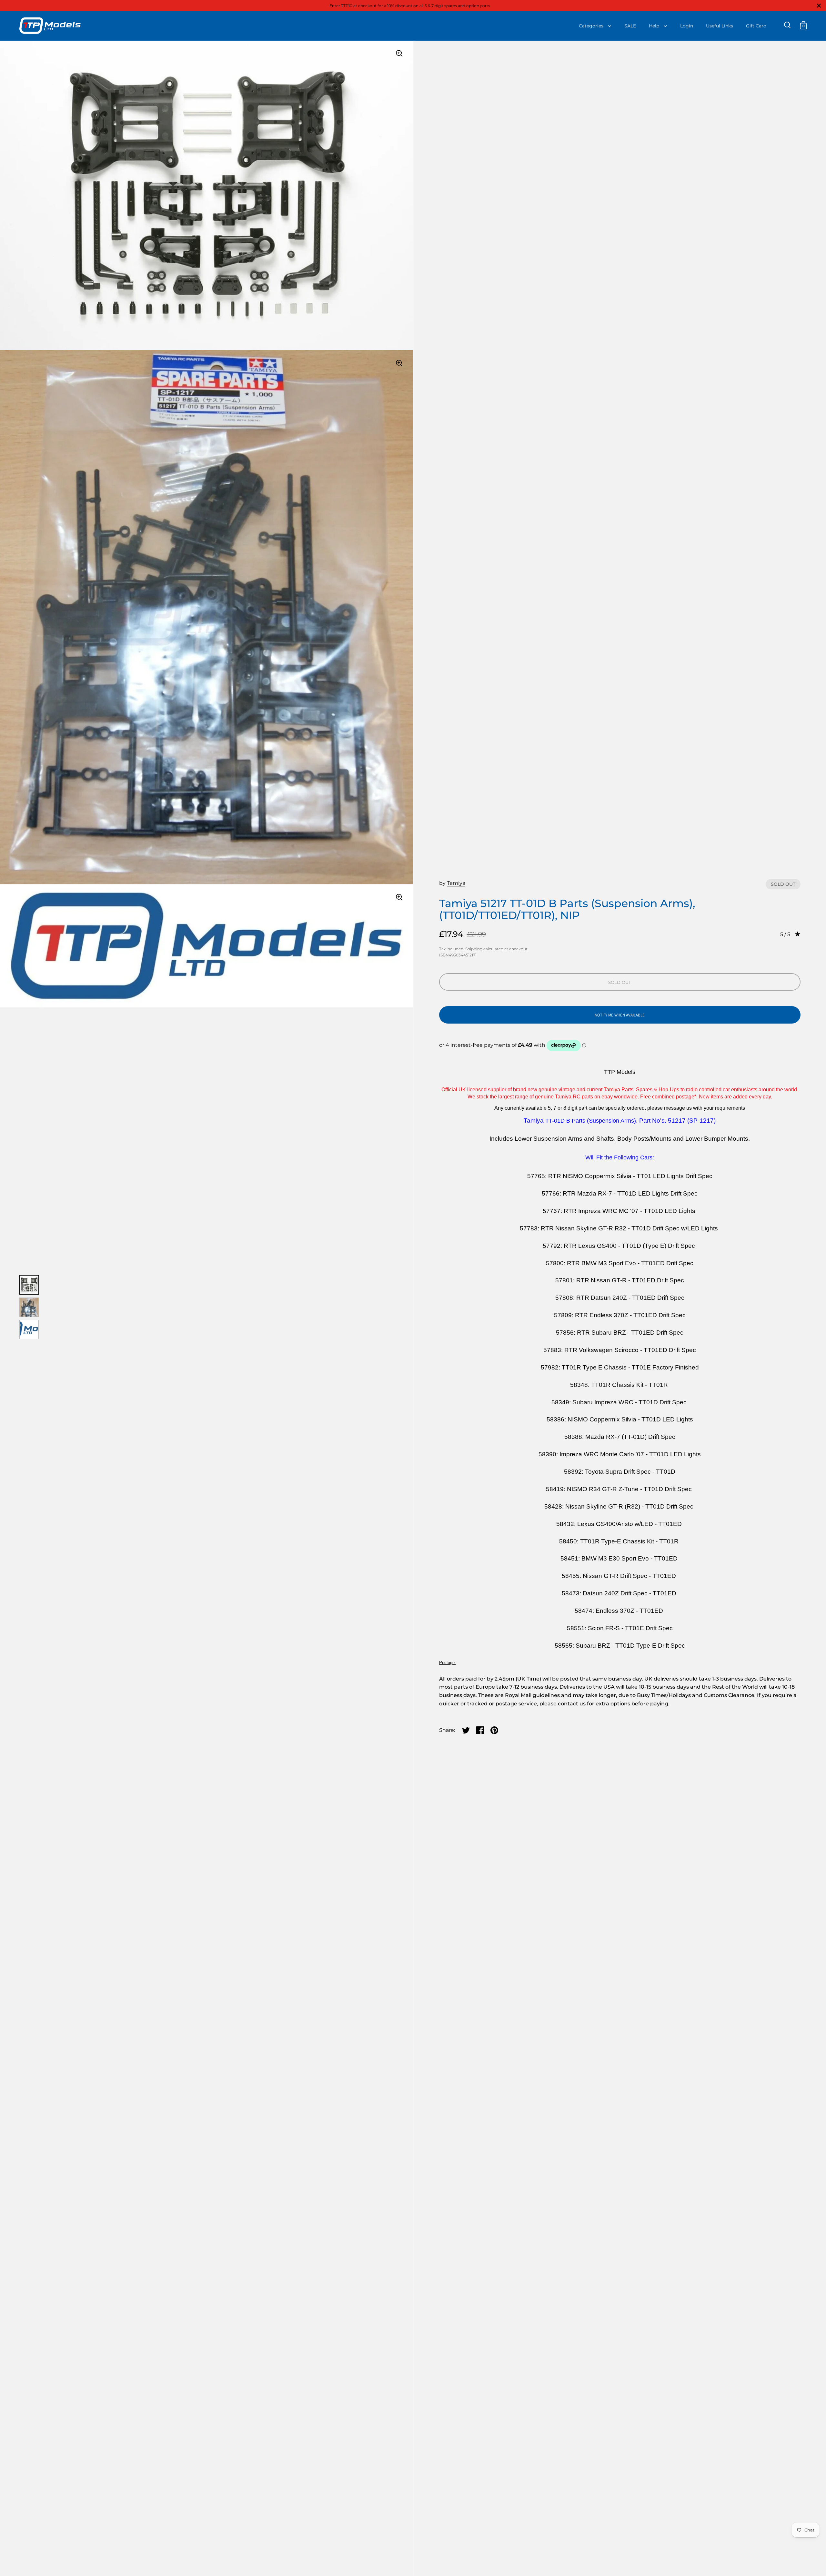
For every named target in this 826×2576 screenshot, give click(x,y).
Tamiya (456, 883)
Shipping (474, 949)
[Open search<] (787, 25)
